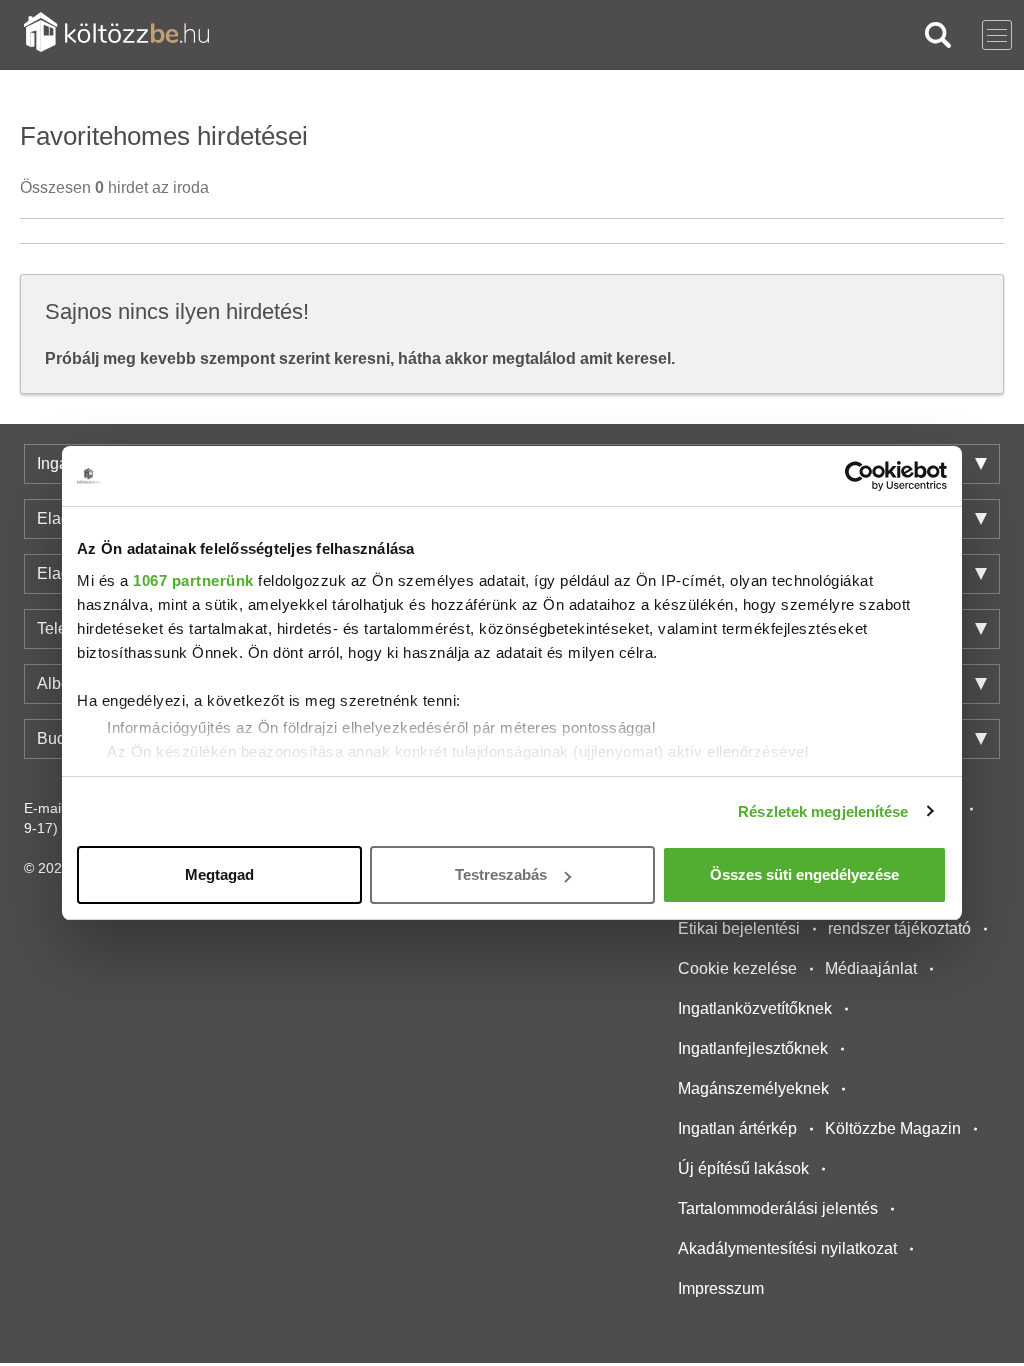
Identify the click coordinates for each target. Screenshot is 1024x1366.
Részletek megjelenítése (823, 811)
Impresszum (721, 1288)
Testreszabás (501, 874)
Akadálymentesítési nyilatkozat (787, 1248)
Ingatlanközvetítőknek (755, 1008)
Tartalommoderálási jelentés (778, 1208)
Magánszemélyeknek (753, 1088)
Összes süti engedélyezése (804, 874)
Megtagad (219, 874)
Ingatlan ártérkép (737, 1128)
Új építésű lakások (743, 1168)
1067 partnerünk (193, 580)
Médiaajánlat (871, 968)
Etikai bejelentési (739, 928)
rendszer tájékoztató (899, 928)
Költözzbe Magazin (893, 1128)
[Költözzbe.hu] (116, 34)
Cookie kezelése (737, 968)
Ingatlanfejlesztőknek (753, 1048)
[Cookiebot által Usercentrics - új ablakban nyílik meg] (859, 476)
